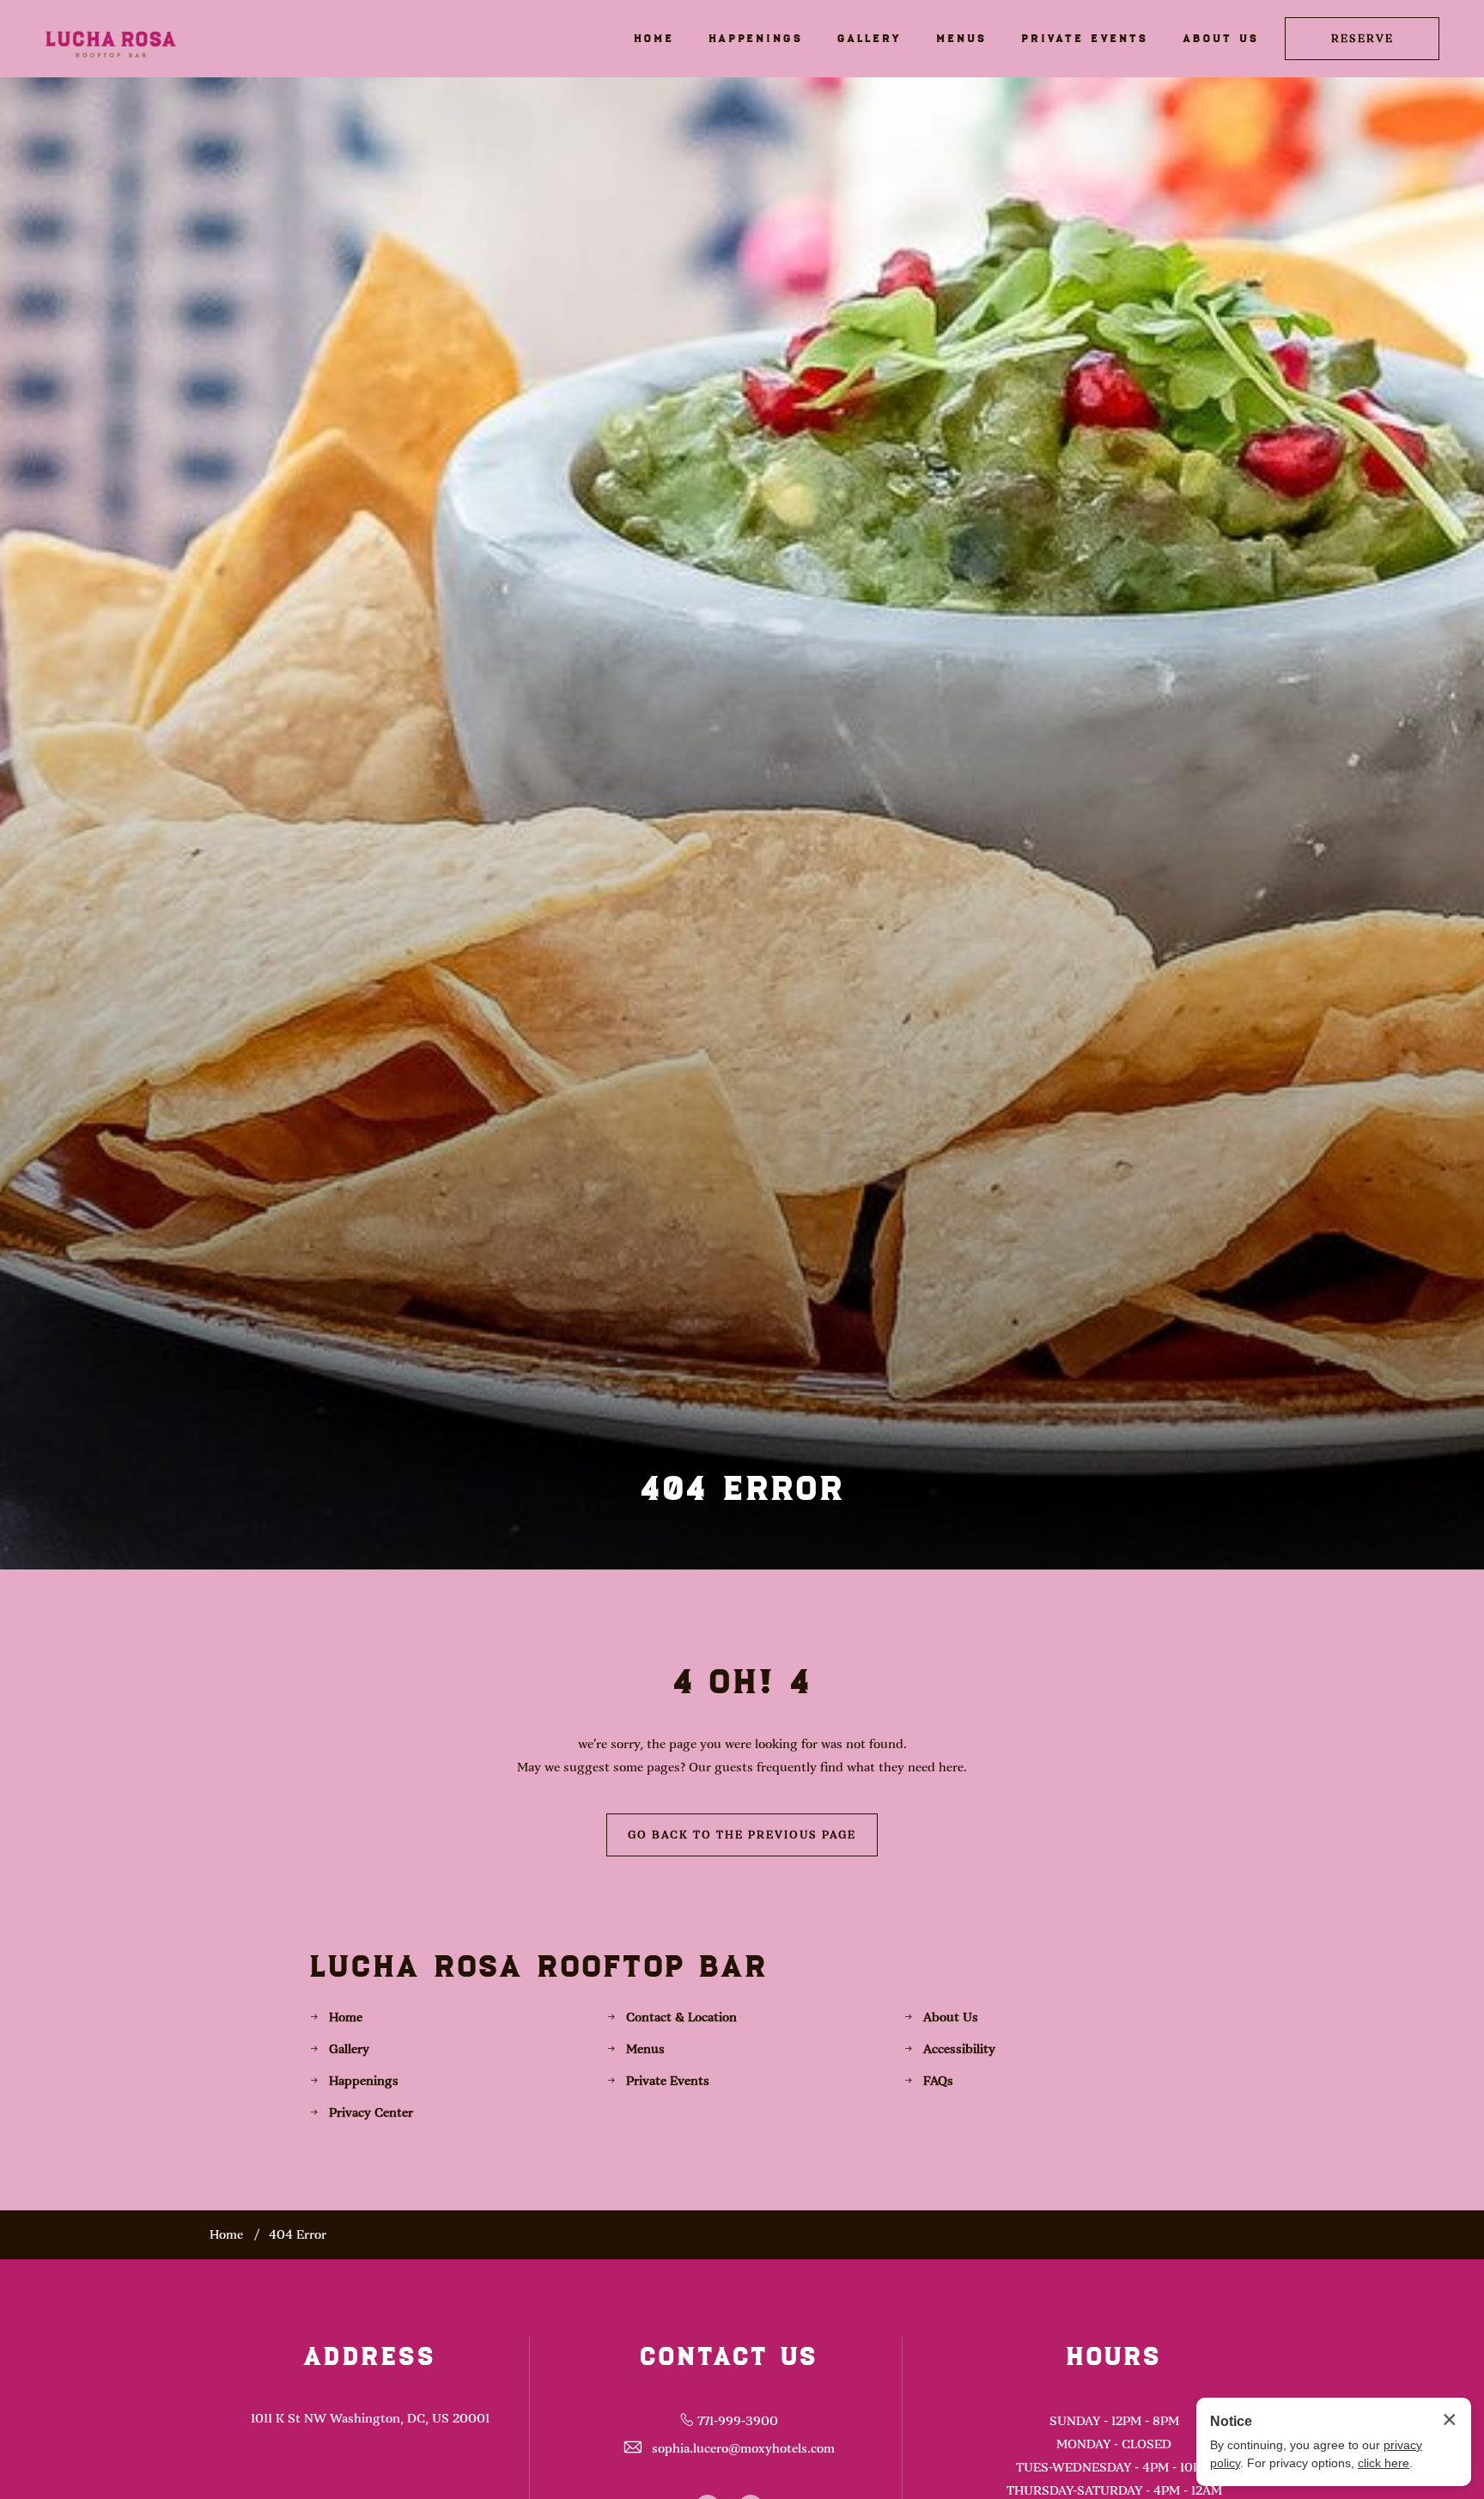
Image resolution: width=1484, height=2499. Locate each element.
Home (346, 2017)
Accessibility (959, 2049)
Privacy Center (371, 2112)
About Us (951, 2017)
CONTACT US (729, 2356)
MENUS (961, 38)
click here (1384, 2463)
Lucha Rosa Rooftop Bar (539, 1966)
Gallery (349, 2049)
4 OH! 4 (742, 1681)
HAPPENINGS (756, 38)
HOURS (1114, 2356)
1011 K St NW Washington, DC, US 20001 (370, 2418)
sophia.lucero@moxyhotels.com (743, 2448)
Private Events (668, 2081)
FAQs (938, 2081)
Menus (645, 2049)
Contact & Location (681, 2017)
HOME (654, 38)
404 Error (742, 1487)
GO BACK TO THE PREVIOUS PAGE (742, 1835)
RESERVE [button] (1362, 39)
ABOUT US (1221, 38)
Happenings (364, 2081)
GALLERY (870, 38)
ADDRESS (370, 2356)
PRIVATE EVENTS (1085, 38)
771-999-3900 (738, 2421)
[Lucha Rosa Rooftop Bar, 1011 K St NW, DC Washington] (111, 38)
